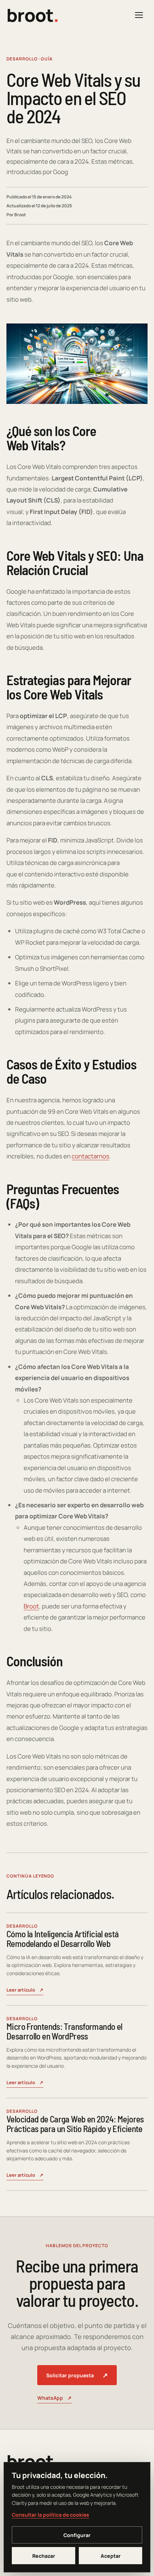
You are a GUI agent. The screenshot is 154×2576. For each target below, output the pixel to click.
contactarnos (90, 1156)
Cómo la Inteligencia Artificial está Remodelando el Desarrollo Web (63, 1939)
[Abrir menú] (139, 15)
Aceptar (111, 2556)
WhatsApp (54, 2398)
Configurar (77, 2535)
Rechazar (44, 2556)
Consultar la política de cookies (50, 2515)
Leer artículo (25, 1990)
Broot (31, 1606)
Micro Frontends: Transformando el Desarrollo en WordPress (64, 2031)
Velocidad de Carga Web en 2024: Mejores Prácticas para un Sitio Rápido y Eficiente (75, 2124)
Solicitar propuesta (77, 2375)
